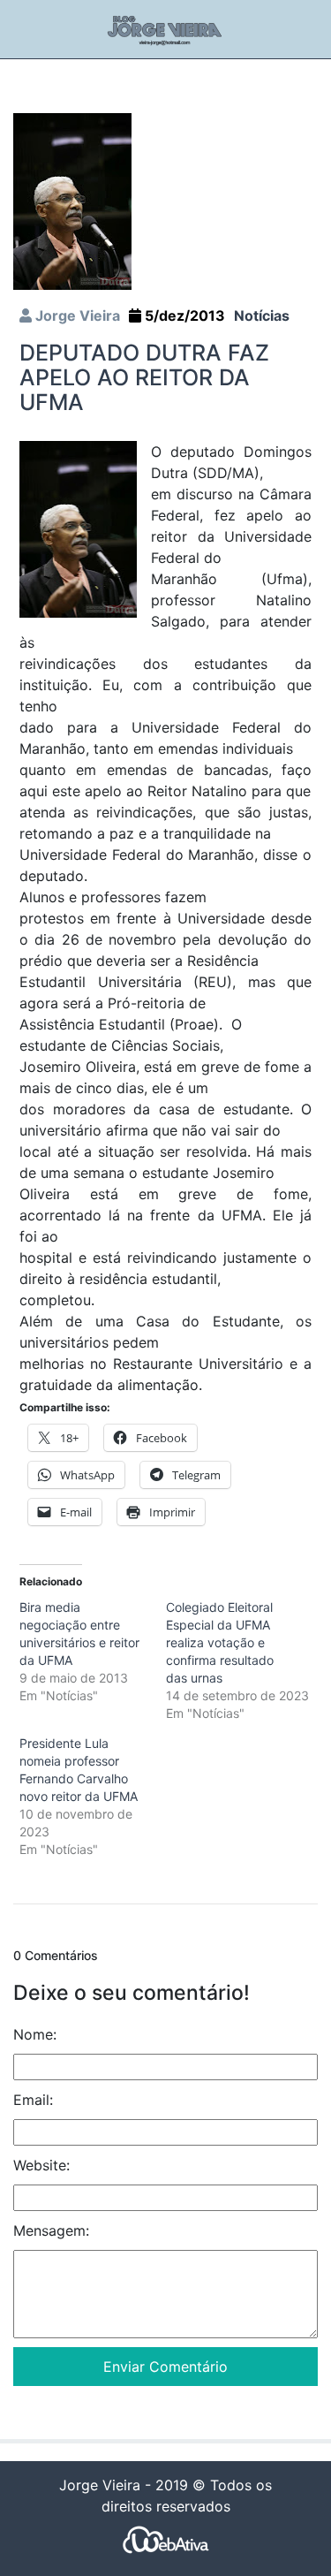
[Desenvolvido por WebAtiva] (166, 2538)
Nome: (35, 2034)
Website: (41, 2165)
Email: (33, 2100)
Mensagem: (51, 2230)
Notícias (262, 315)
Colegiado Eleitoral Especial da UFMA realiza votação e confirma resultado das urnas (220, 1642)
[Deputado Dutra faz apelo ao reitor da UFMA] (72, 200)
